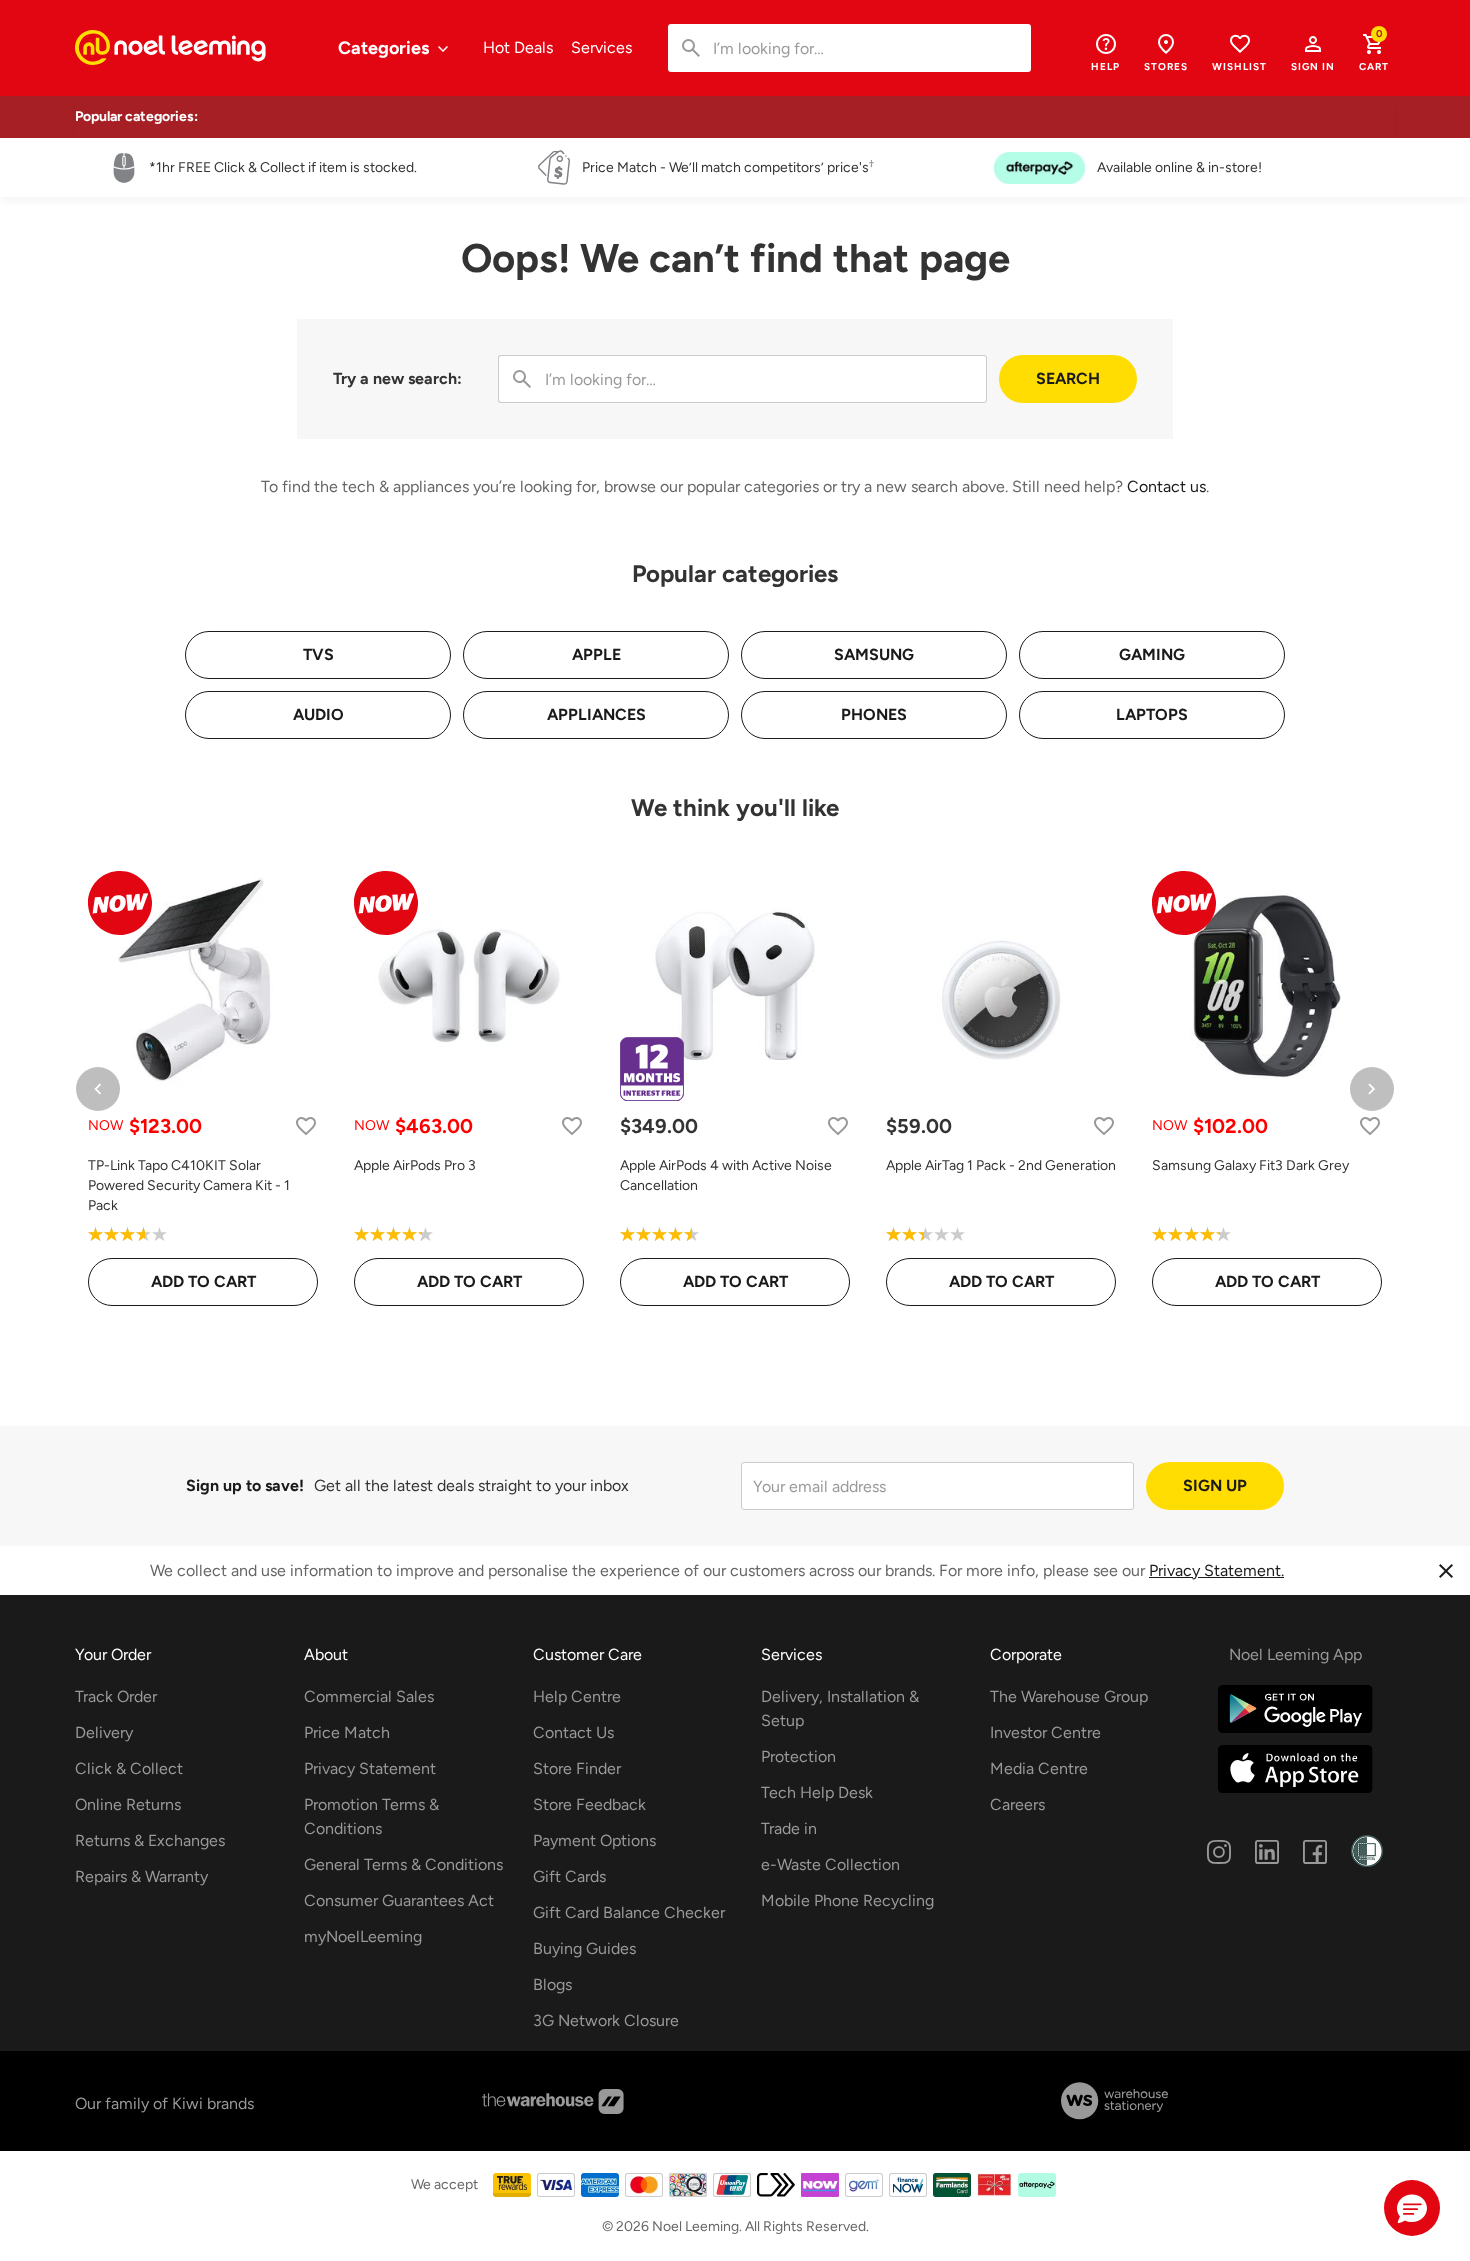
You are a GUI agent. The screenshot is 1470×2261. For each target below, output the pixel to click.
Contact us (1166, 486)
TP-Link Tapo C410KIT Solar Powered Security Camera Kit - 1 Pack (189, 1185)
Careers (1017, 1804)
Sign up (1215, 1485)
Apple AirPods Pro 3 (415, 1165)
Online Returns (128, 1804)
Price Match (347, 1732)
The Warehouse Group (1069, 1696)
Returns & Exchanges (150, 1840)
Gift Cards (569, 1876)
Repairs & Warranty (141, 1876)
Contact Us (573, 1732)
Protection (798, 1756)
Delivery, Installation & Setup (840, 1708)
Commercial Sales (369, 1696)
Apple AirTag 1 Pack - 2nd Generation (1001, 1165)
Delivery (104, 1732)
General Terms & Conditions (403, 1864)
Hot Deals (518, 47)
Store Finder (577, 1768)
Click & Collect (129, 1768)
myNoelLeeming (363, 1936)
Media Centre (1039, 1768)
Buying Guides (584, 1948)
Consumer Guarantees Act (399, 1900)
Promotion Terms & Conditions (371, 1816)
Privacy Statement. (1216, 1570)
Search (1068, 378)
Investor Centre (1045, 1732)
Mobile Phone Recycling (847, 1900)
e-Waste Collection (830, 1864)
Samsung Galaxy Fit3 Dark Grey (1250, 1165)
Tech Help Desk (817, 1792)
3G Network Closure (606, 2020)
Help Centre (577, 1696)
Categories (385, 48)
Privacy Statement (370, 1768)
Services (601, 47)
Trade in (789, 1828)
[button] (1313, 52)
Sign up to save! (245, 1485)
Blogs (552, 1984)
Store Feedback (589, 1804)
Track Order (116, 1696)
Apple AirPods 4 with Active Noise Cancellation (726, 1175)
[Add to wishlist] (306, 1125)
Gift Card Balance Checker (629, 1912)
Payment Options (594, 1840)
